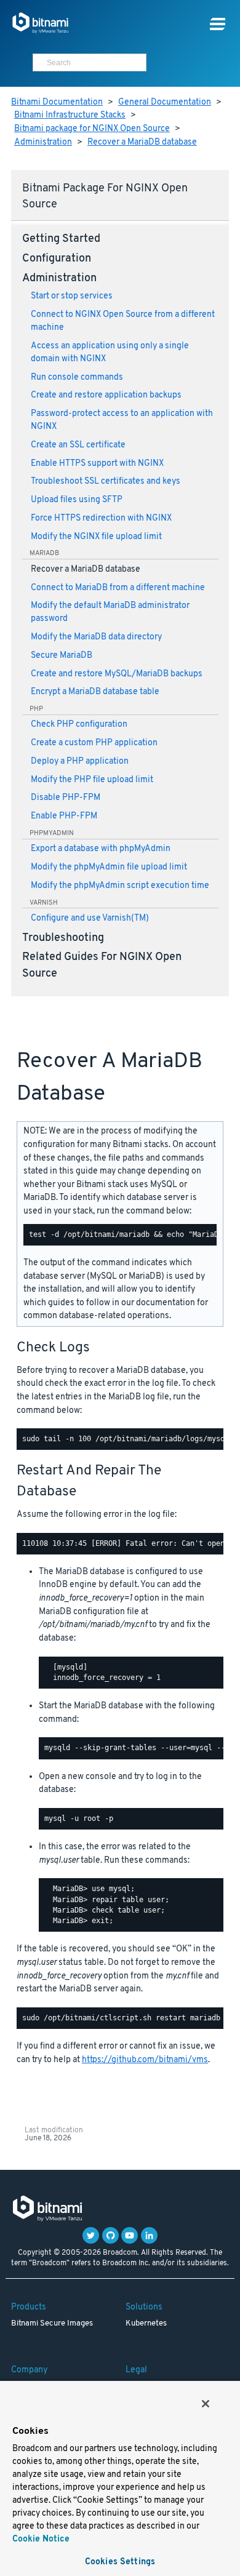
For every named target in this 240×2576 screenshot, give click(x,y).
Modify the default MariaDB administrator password (110, 612)
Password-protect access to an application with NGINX (122, 420)
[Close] (206, 2404)
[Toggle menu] (218, 24)
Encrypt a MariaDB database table (95, 692)
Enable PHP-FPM (64, 816)
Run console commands (77, 378)
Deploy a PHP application (80, 762)
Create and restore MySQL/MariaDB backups (117, 674)
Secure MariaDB (62, 656)
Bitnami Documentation (57, 102)
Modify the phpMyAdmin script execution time (120, 886)
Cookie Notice (41, 2539)
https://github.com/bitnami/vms (145, 2060)
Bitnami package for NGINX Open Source (92, 129)
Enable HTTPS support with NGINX (97, 464)
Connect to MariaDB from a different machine (118, 588)
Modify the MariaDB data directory (96, 637)
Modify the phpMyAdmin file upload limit (109, 867)
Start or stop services (72, 296)
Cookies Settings (120, 2562)
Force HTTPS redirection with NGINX (101, 518)
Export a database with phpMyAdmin (101, 849)
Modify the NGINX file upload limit (96, 537)
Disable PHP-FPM (66, 798)
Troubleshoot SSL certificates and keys (106, 482)
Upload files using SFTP (77, 500)
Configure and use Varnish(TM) (90, 918)
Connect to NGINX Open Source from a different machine (123, 321)
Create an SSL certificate (78, 445)
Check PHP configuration (79, 725)
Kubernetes (146, 2324)
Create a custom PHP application (94, 743)
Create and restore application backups (106, 395)
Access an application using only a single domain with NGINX (110, 353)
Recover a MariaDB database (142, 142)
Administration (43, 142)
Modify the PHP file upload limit (92, 780)
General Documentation (165, 102)
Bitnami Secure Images (52, 2324)
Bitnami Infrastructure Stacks (70, 115)
